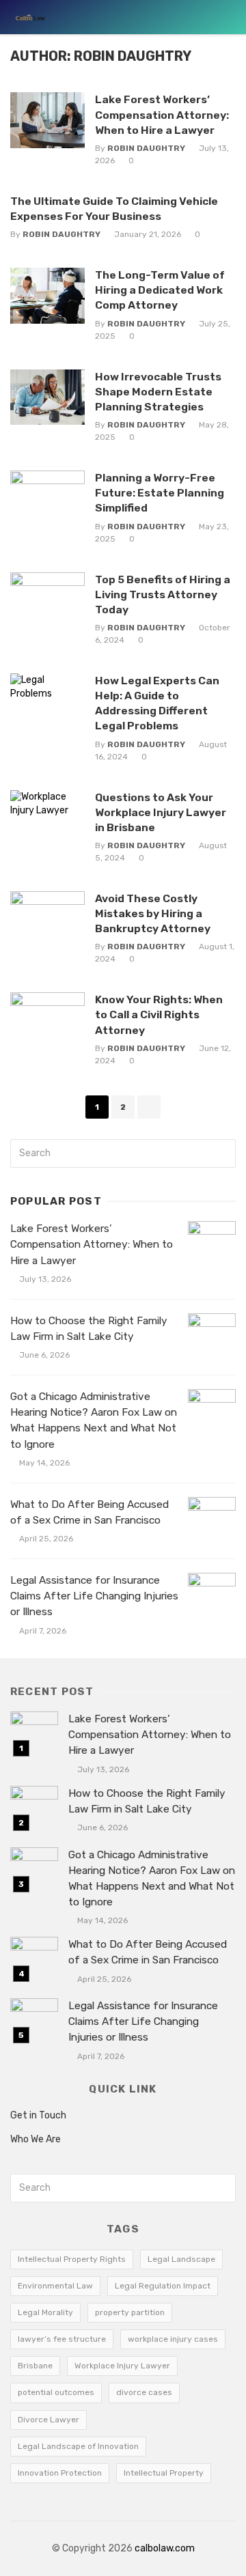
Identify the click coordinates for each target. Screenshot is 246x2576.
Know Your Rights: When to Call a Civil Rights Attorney (159, 1014)
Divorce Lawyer (49, 2420)
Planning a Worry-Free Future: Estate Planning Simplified (160, 493)
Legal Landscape (181, 2259)
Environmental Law (55, 2286)
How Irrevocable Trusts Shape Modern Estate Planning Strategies (158, 392)
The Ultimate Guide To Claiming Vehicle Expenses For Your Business (114, 209)
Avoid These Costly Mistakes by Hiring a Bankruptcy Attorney (153, 913)
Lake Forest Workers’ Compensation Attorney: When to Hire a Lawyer (162, 114)
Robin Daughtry (146, 148)
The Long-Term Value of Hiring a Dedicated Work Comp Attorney (160, 290)
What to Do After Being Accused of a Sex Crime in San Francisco (90, 1512)
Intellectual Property (164, 2473)
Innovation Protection (60, 2473)
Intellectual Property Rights (72, 2259)
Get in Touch (38, 2115)
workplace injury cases (173, 2339)
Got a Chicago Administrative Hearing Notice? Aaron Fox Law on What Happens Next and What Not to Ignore (94, 1420)
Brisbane (35, 2366)
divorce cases (144, 2392)
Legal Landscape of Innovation (78, 2446)
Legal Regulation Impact (163, 2286)
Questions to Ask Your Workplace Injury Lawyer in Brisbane (161, 812)
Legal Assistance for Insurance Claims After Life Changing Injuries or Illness (94, 1596)
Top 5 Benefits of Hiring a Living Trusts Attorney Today (163, 594)
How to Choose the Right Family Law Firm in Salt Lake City (89, 1329)
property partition (130, 2312)
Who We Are (36, 2139)
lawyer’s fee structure (62, 2339)
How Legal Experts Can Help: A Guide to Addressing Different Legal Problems (157, 703)
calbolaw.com (165, 2548)
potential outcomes (56, 2392)
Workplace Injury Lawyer (122, 2366)
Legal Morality (45, 2312)
